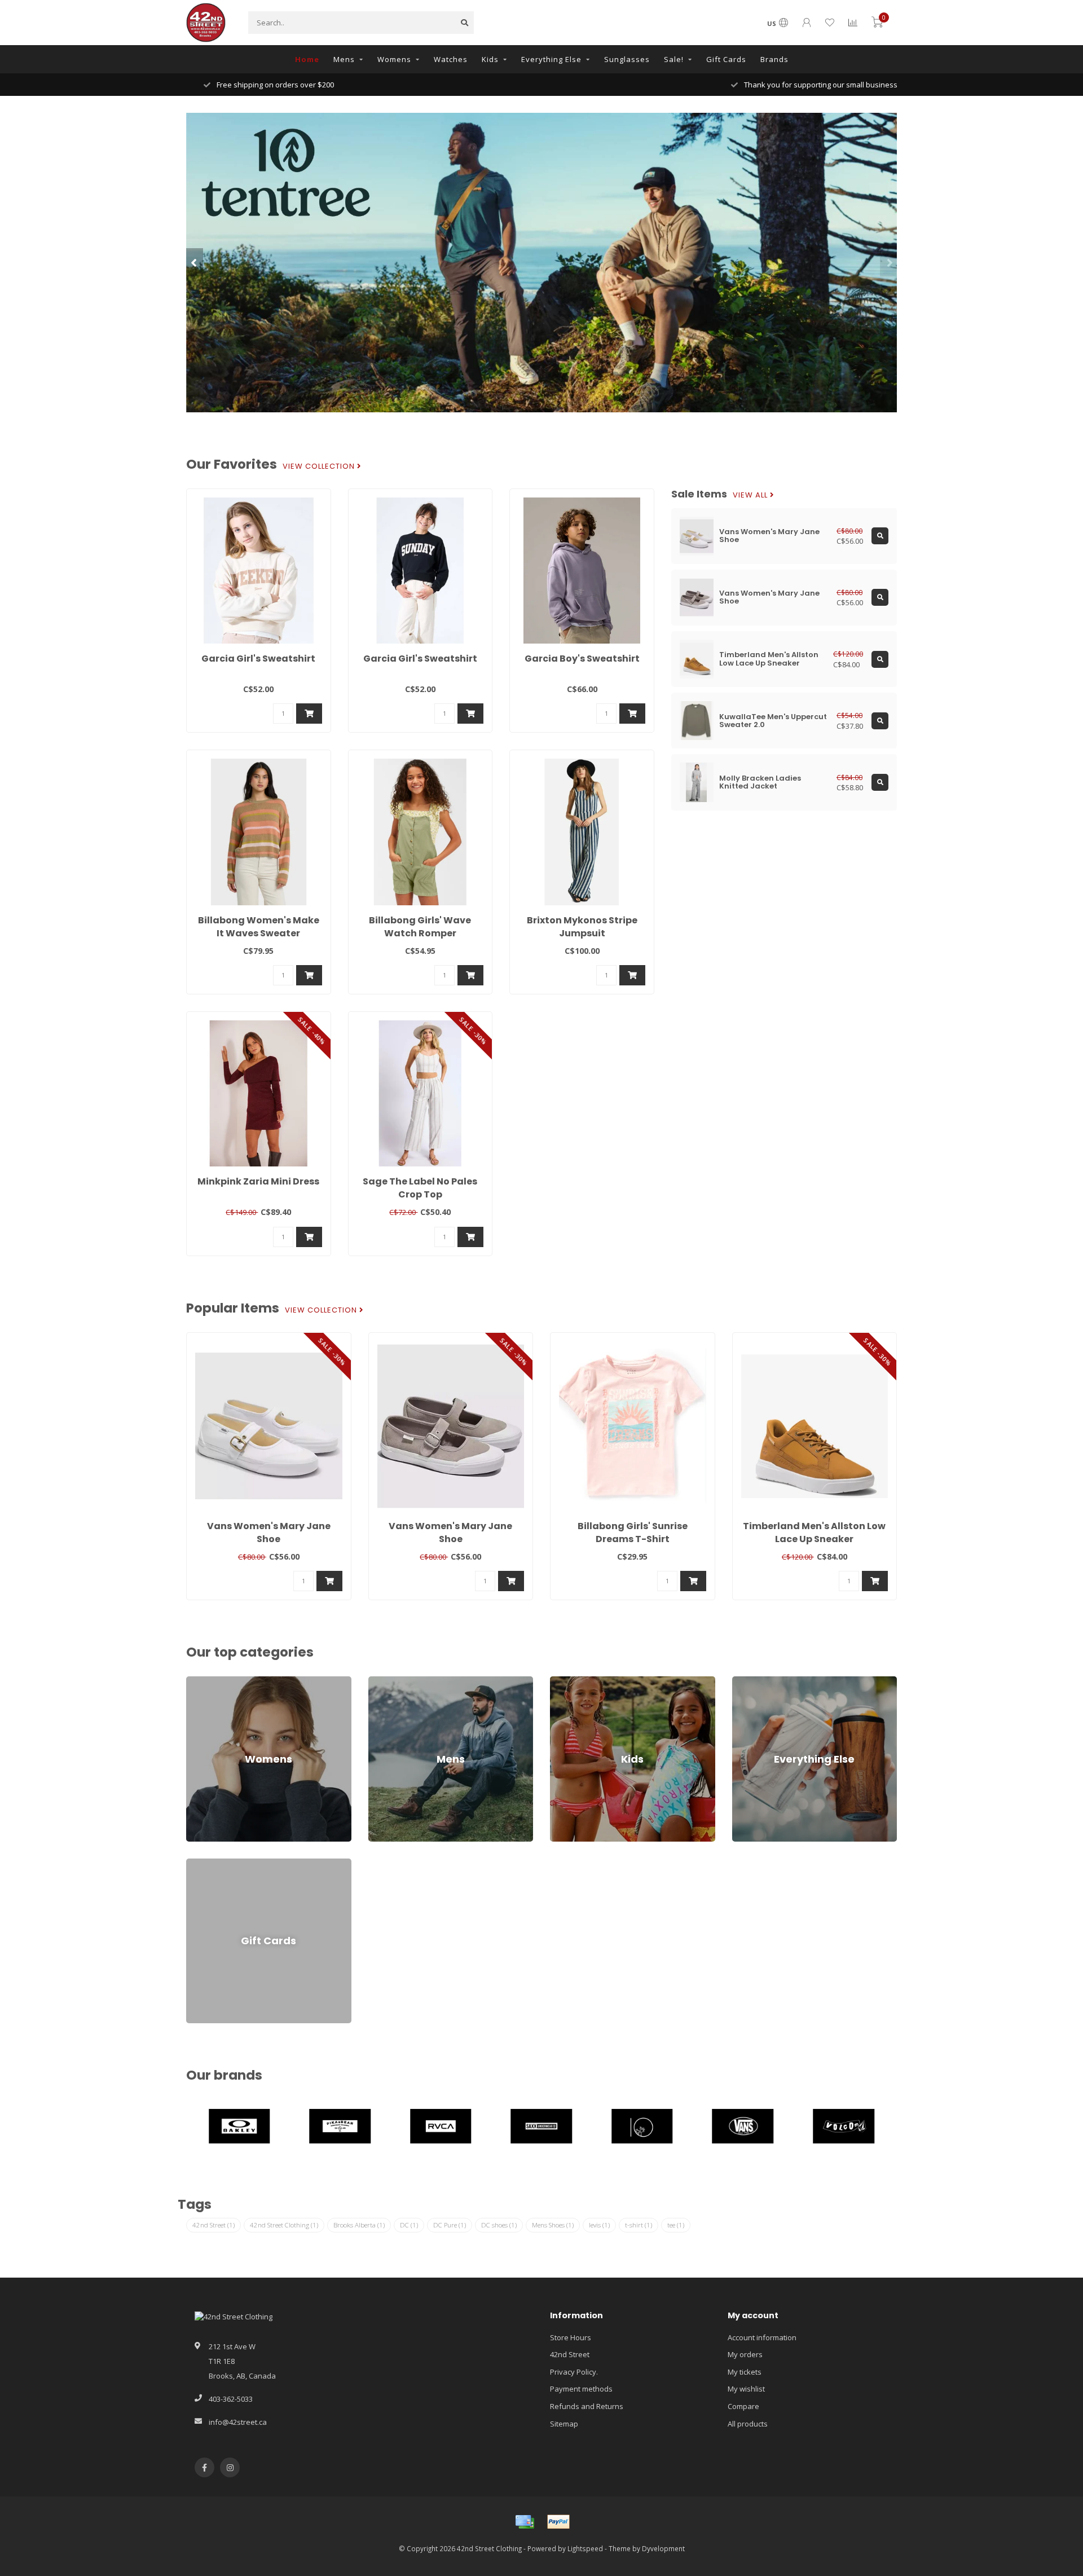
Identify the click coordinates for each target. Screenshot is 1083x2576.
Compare (743, 2406)
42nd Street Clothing (284, 2225)
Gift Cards (726, 59)
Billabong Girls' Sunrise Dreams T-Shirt (633, 1533)
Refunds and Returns (587, 2406)
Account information (762, 2337)
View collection (320, 466)
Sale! (674, 59)
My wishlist (746, 2389)
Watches (451, 59)
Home (307, 59)
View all (751, 495)
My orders (745, 2354)
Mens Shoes (553, 2225)
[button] (195, 262)
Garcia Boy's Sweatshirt (582, 659)
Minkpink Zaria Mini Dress (258, 1181)
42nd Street (213, 2225)
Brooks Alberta (359, 2225)
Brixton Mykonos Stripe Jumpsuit (582, 927)
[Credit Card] (525, 2522)
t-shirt (639, 2225)
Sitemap (564, 2424)
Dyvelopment (663, 2548)
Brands (774, 59)
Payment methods (581, 2389)
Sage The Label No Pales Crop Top (420, 1188)
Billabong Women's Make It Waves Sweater (259, 927)
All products (748, 2424)
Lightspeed (585, 2548)
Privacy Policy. (574, 2372)
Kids (490, 59)
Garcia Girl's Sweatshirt (258, 659)
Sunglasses (627, 59)
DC (409, 2225)
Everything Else (551, 59)
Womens (394, 59)
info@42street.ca (238, 2422)
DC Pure (450, 2225)
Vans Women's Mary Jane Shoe (269, 1533)
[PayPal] (558, 2522)
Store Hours (571, 2337)
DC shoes (499, 2225)
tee (676, 2225)
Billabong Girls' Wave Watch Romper (420, 927)
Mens (344, 59)
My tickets (745, 2372)
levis (599, 2225)
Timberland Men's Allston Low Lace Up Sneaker (814, 1533)
